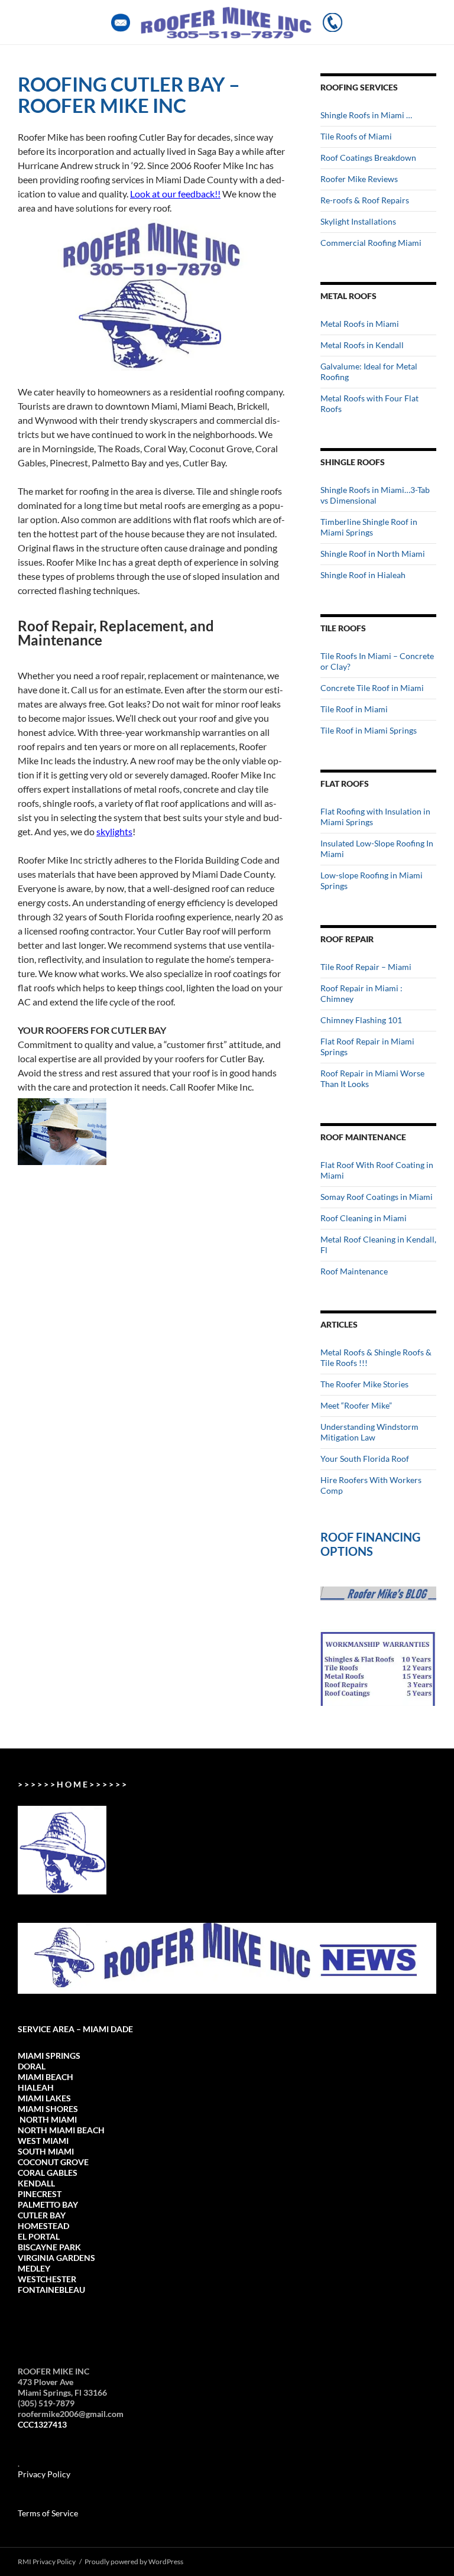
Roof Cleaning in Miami (364, 1218)
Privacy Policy (44, 2474)
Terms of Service (48, 2513)
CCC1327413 (42, 2424)
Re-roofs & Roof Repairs (365, 200)
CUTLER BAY (42, 2215)
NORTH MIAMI (47, 2119)
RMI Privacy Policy (47, 2562)
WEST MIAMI (43, 2141)
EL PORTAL (39, 2236)
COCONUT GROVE (53, 2162)
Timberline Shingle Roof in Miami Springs (369, 527)
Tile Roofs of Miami (356, 136)
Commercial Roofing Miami (371, 243)
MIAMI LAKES (44, 2098)
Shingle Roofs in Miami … (366, 115)
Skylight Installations (358, 221)
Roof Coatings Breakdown (368, 158)
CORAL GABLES (48, 2173)
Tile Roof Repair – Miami (366, 967)
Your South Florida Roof (365, 1459)
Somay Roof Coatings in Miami (377, 1197)
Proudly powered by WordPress (134, 2562)
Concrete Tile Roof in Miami (372, 688)
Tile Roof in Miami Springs (369, 730)
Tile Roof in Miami (354, 709)
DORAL (32, 2066)
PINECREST (40, 2194)
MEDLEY (34, 2268)
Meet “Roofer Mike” (356, 1405)
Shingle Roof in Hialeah (363, 575)
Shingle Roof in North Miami (373, 554)
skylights (114, 831)
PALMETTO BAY (48, 2204)
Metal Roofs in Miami (360, 324)
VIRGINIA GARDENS (56, 2258)
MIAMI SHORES (48, 2109)
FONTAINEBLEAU (51, 2290)
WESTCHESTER (47, 2279)
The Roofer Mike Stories (364, 1384)
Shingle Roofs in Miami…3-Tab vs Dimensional (375, 495)
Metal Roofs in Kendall (362, 345)
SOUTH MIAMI (46, 2151)
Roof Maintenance (354, 1271)
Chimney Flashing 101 (361, 1020)
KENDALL (36, 2183)
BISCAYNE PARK (49, 2247)
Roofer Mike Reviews (359, 179)
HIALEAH (36, 2087)
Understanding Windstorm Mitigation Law (369, 1432)
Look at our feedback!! (175, 194)
